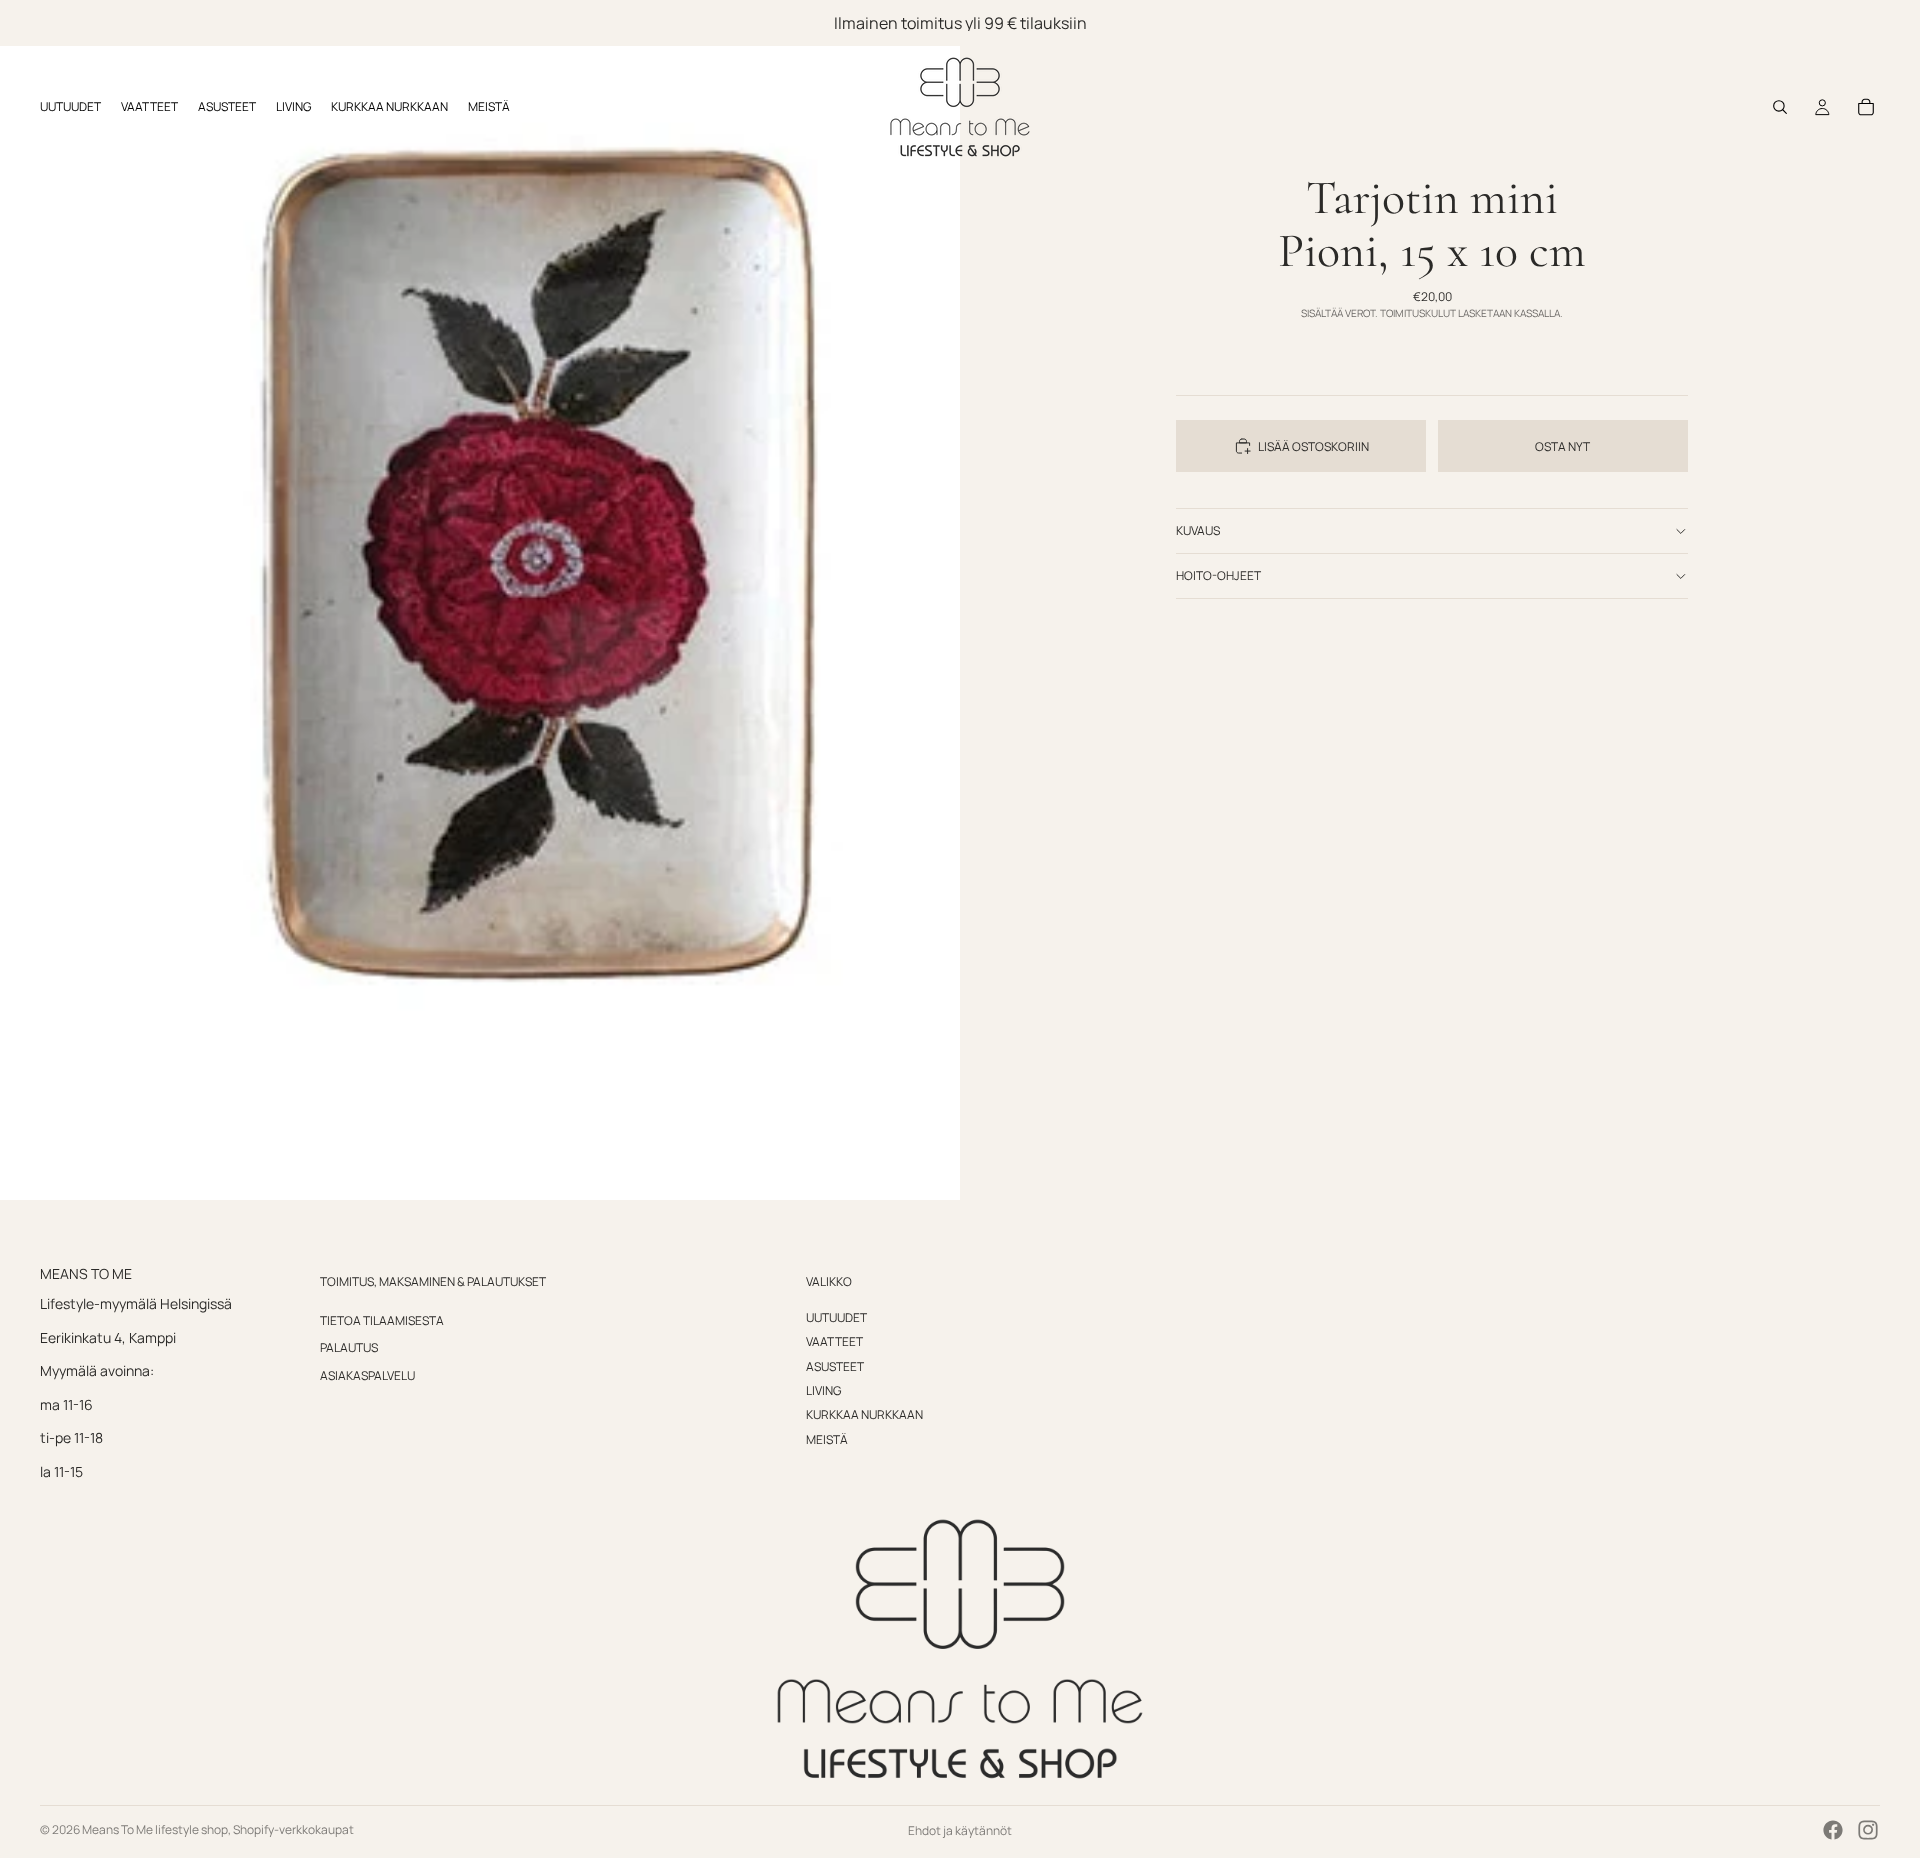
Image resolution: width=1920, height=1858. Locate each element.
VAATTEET (834, 1341)
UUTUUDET (836, 1317)
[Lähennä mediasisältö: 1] (480, 600)
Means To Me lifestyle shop (155, 1829)
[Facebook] (1833, 1830)
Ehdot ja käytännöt (960, 1830)
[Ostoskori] (1866, 107)
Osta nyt (1562, 446)
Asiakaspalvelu (367, 1375)
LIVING (823, 1390)
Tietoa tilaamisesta (382, 1320)
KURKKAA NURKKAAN (864, 1414)
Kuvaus (1198, 530)
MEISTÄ (827, 1439)
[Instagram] (1868, 1830)
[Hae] (1780, 107)
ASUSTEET (835, 1366)
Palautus (349, 1347)
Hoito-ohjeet (1218, 575)
